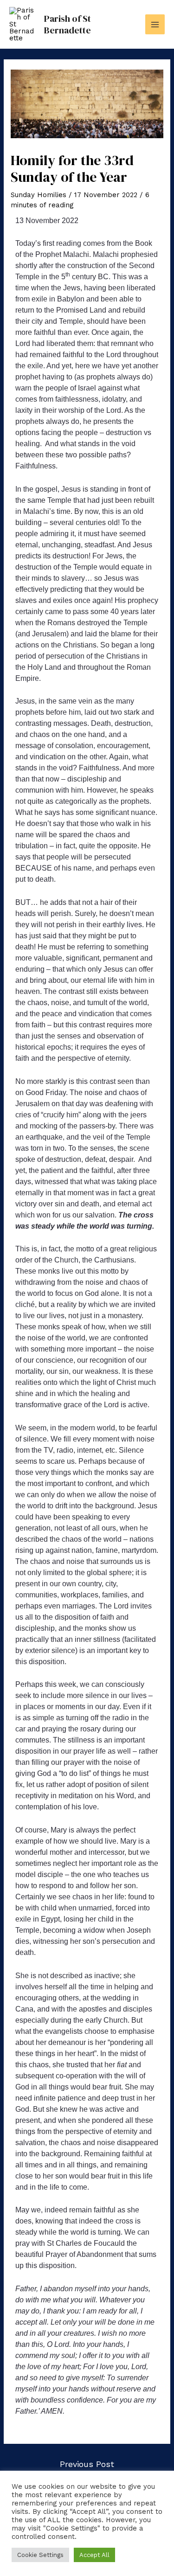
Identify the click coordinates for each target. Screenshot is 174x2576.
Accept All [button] (94, 2555)
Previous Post (87, 2464)
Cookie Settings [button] (40, 2555)
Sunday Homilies (39, 195)
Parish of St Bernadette (68, 24)
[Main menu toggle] (155, 24)
